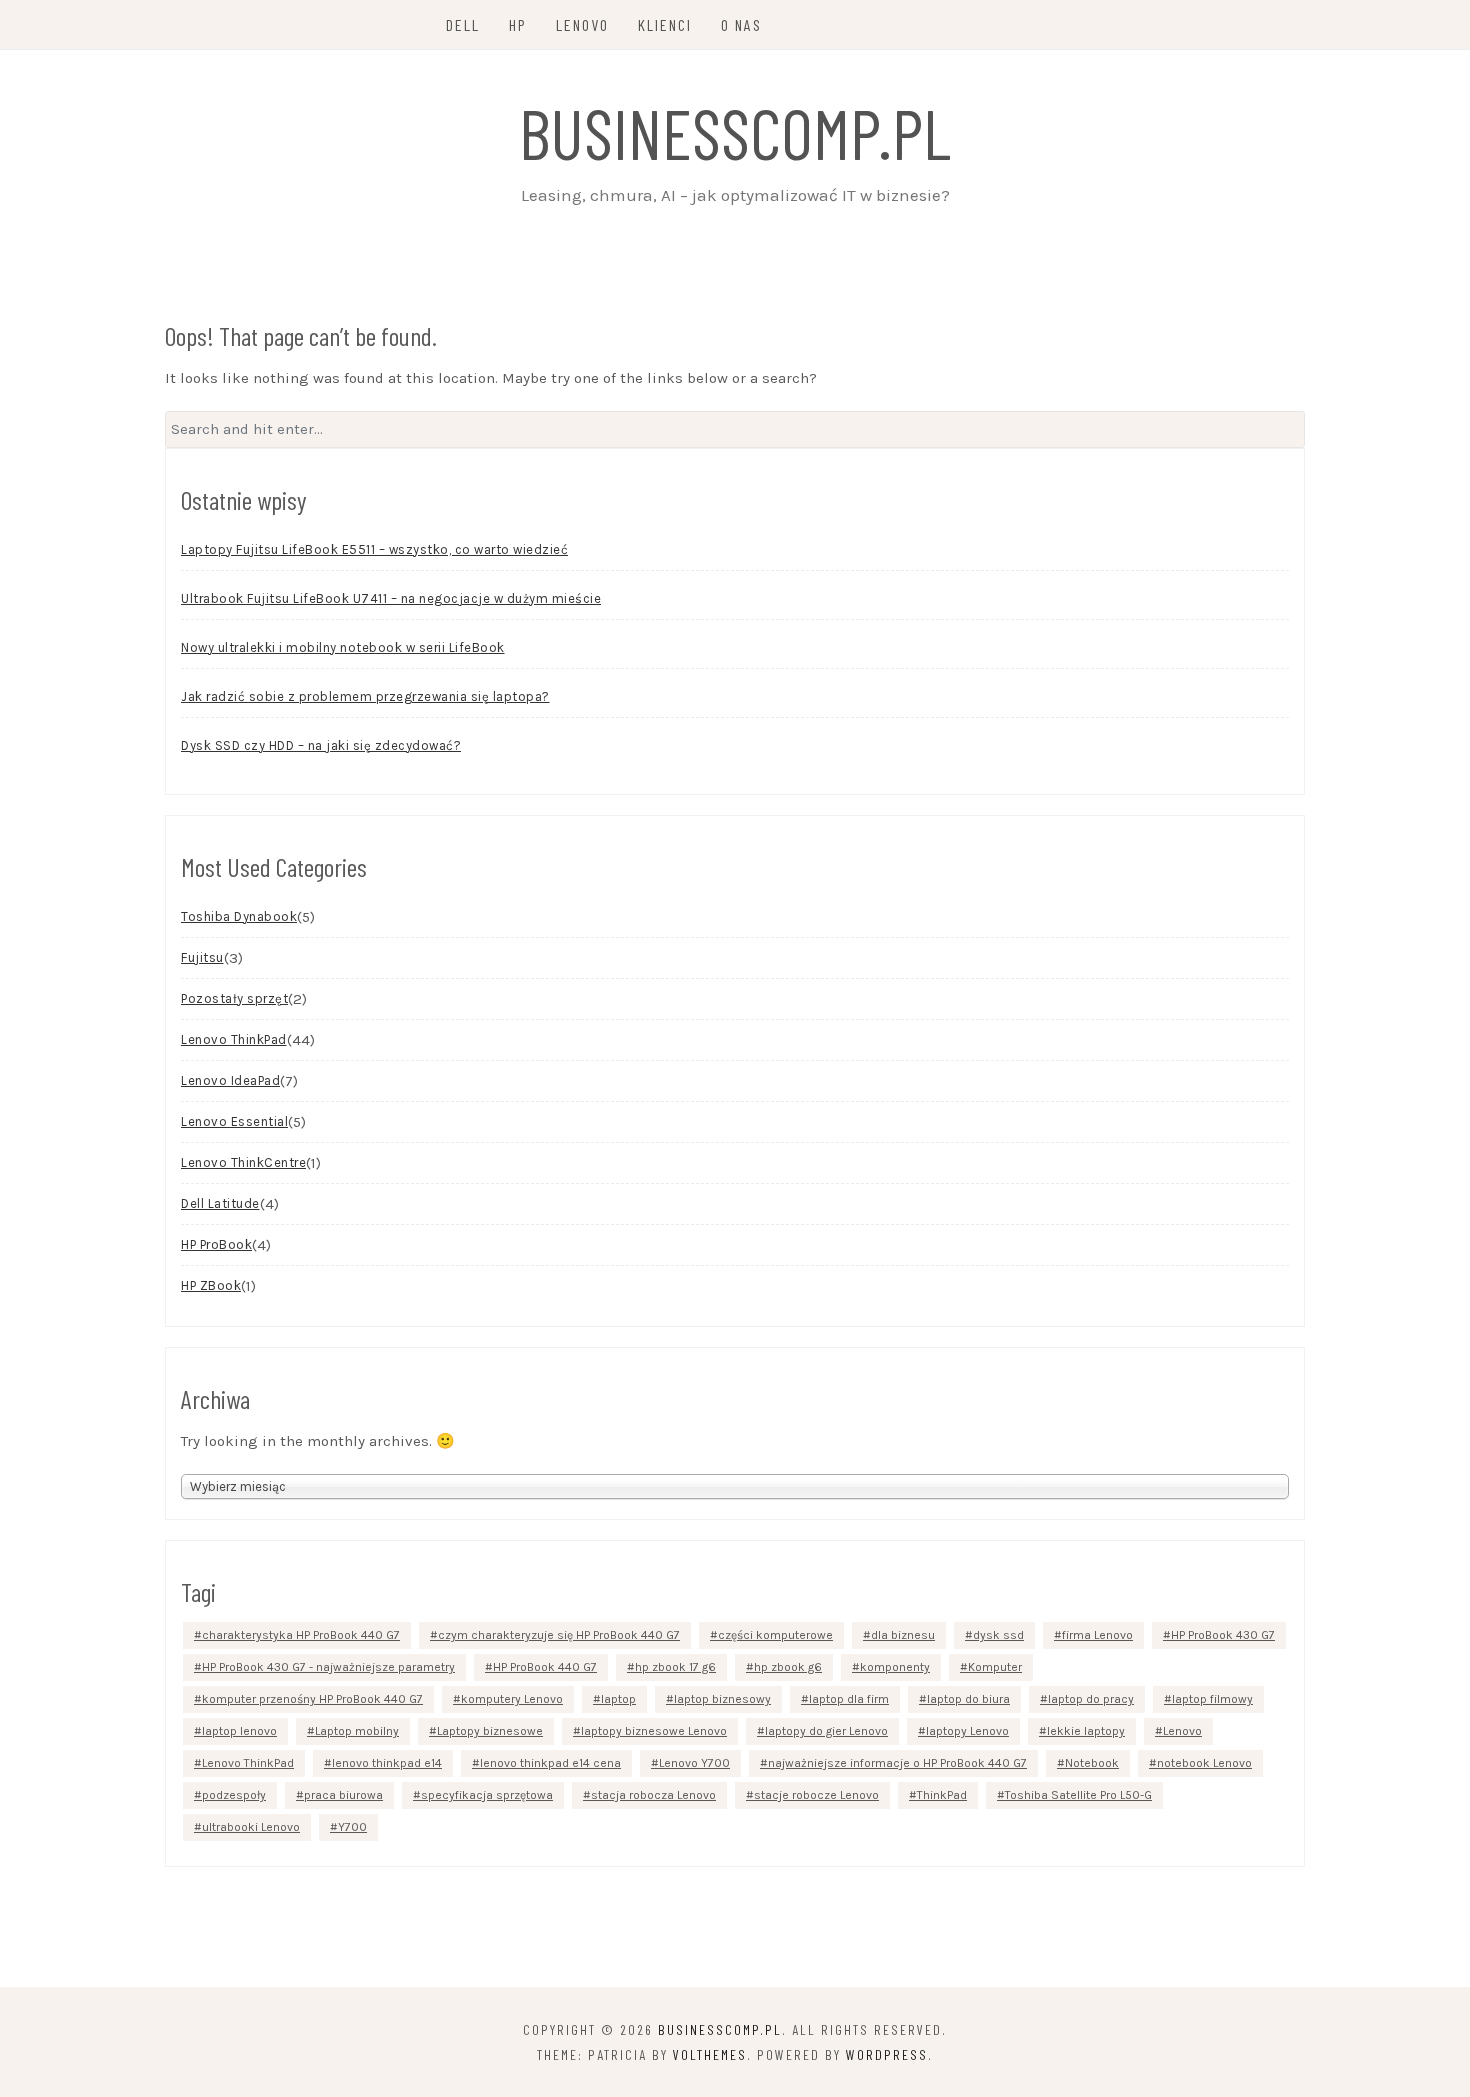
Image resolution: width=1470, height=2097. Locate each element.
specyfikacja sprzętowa (487, 1795)
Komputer (995, 1667)
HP (518, 24)
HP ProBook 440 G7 (545, 1667)
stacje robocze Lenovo (816, 1795)
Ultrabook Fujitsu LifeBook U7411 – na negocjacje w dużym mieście (391, 598)
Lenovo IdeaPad (230, 1080)
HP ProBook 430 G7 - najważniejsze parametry (328, 1667)
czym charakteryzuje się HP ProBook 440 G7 (559, 1635)
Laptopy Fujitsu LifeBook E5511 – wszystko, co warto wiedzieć (374, 549)
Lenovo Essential (234, 1121)
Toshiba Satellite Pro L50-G (1078, 1795)
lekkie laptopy (1086, 1731)
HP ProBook (216, 1244)
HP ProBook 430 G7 (1223, 1635)
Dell (463, 24)
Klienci (665, 24)
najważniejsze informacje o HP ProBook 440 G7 (897, 1763)
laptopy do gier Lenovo (826, 1731)
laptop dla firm (849, 1699)
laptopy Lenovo (967, 1731)
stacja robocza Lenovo (653, 1795)
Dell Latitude (220, 1203)
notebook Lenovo (1204, 1763)
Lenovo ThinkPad (234, 1039)
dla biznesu (903, 1635)
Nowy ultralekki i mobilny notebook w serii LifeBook (343, 647)
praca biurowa (343, 1795)
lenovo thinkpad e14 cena (550, 1763)
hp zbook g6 (788, 1667)
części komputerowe (775, 1635)
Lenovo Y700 (694, 1763)
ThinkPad (942, 1795)
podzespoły (234, 1795)
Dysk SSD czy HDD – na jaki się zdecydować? (321, 745)
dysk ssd (998, 1635)
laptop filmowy (1212, 1699)
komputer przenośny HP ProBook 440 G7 (312, 1699)
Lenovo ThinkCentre (243, 1162)
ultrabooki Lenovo (251, 1827)
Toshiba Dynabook (239, 916)
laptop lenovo (239, 1731)
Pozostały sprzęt (234, 998)
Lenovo (582, 24)
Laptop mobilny (357, 1731)
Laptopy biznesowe (490, 1731)
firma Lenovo (1097, 1635)
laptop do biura (968, 1699)
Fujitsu (202, 957)
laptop (618, 1699)
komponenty (895, 1667)
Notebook (1092, 1763)
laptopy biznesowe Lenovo (654, 1731)
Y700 (352, 1827)
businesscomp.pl (735, 132)
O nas (741, 24)
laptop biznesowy (722, 1699)
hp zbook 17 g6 (675, 1667)
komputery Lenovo (512, 1699)
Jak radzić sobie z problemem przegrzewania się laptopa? (365, 696)
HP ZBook (211, 1285)
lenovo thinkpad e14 (387, 1763)
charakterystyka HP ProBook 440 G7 (301, 1635)
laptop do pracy (1091, 1699)
